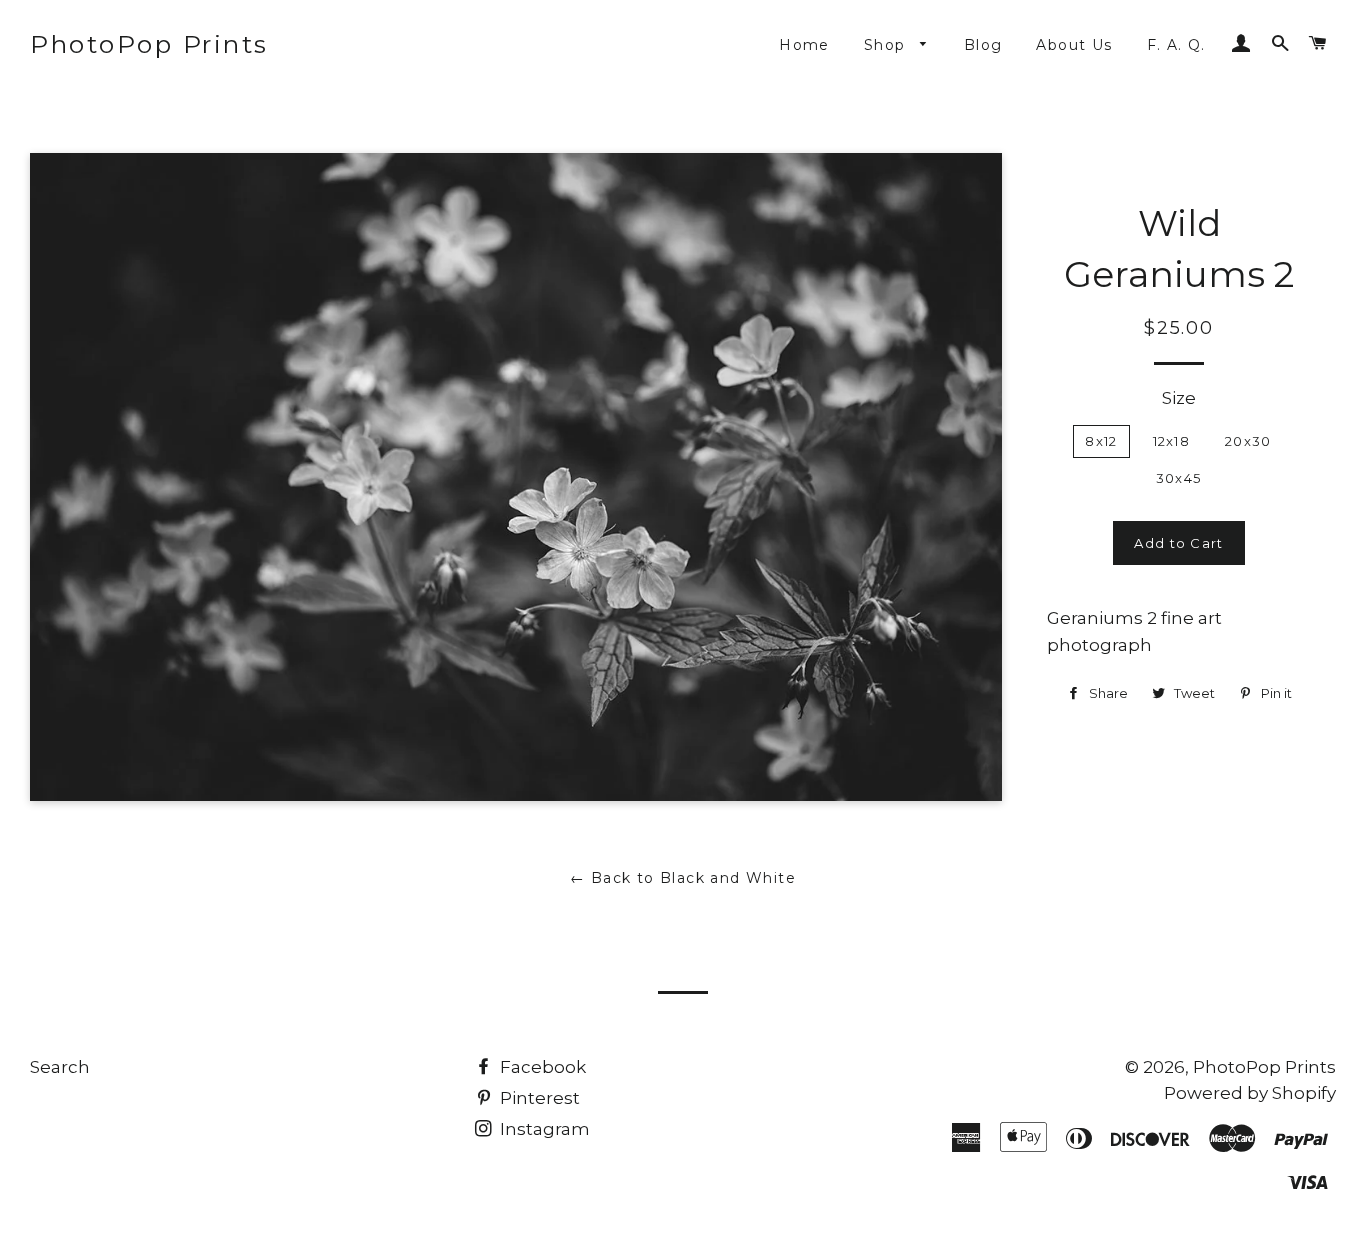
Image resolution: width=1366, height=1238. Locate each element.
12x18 (1172, 441)
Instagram (543, 1129)
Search (60, 1067)
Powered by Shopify (1250, 1093)
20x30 (1248, 441)
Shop (887, 45)
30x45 (1179, 478)
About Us (1074, 45)
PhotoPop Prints (149, 44)
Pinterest (538, 1098)
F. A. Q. (1176, 45)
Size (1179, 398)
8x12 (1101, 441)
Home (804, 45)
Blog (983, 45)
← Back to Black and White (683, 878)
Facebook (541, 1067)
